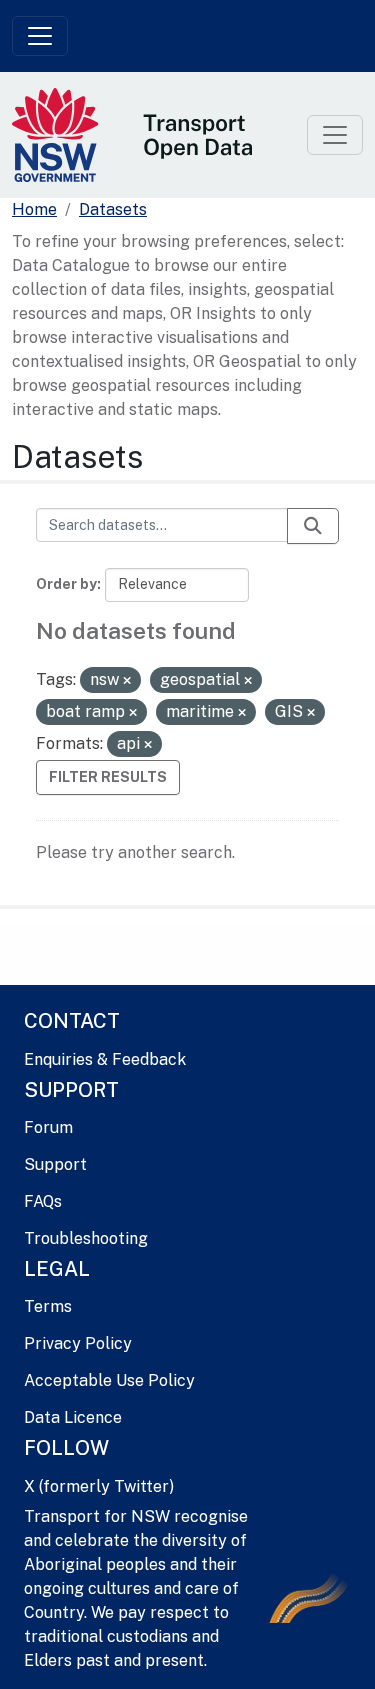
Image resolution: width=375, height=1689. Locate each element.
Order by (66, 584)
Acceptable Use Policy (109, 1380)
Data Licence (73, 1417)
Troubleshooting (86, 1238)
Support (55, 1164)
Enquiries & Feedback (105, 1059)
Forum (48, 1127)
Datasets (113, 209)
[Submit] (313, 526)
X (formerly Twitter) (99, 1486)
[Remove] (127, 681)
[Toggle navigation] (40, 36)
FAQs (43, 1201)
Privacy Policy (78, 1343)
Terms (48, 1306)
